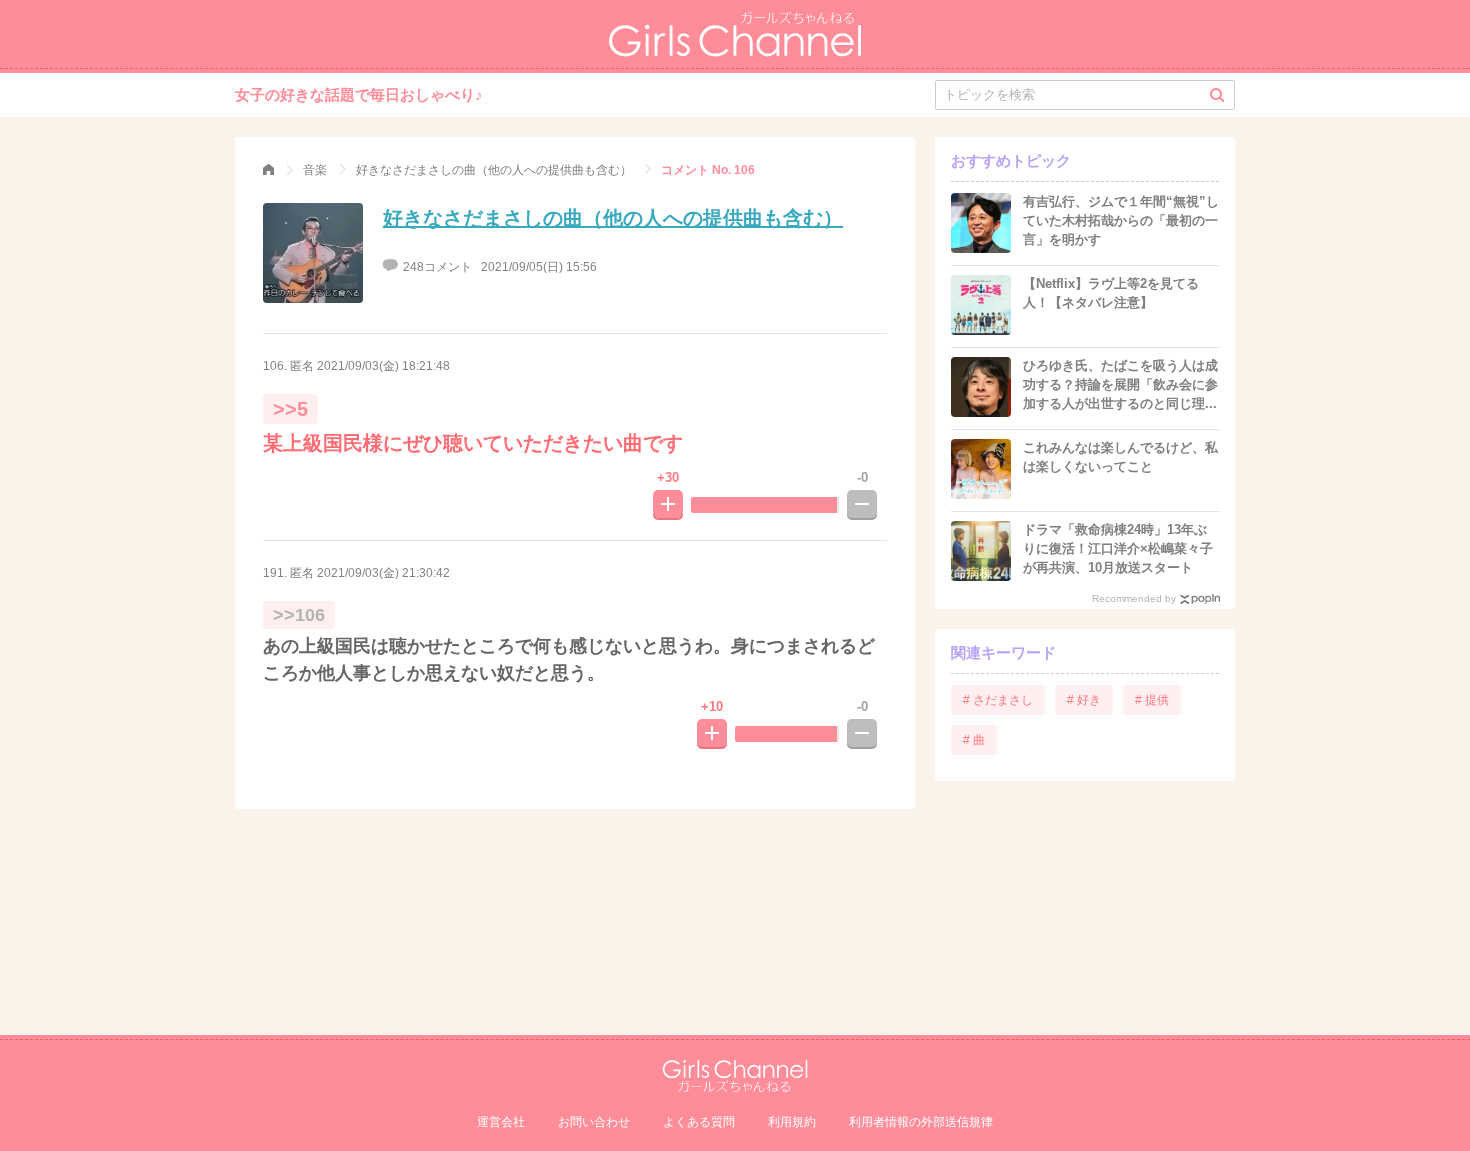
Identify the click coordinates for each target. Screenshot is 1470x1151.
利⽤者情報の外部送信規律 (921, 1122)
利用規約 (792, 1122)
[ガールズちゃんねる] (268, 170)
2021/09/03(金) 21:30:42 (383, 573)
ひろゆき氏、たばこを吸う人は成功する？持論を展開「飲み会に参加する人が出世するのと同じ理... (1120, 384)
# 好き (1084, 700)
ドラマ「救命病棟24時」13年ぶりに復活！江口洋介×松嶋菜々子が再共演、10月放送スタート (1118, 548)
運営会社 (501, 1122)
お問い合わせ (594, 1122)
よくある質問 (699, 1122)
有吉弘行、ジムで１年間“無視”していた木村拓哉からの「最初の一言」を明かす (1121, 220)
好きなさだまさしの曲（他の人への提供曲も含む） (613, 218)
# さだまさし (998, 700)
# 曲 (974, 740)
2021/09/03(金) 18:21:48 (383, 366)
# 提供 (1152, 700)
